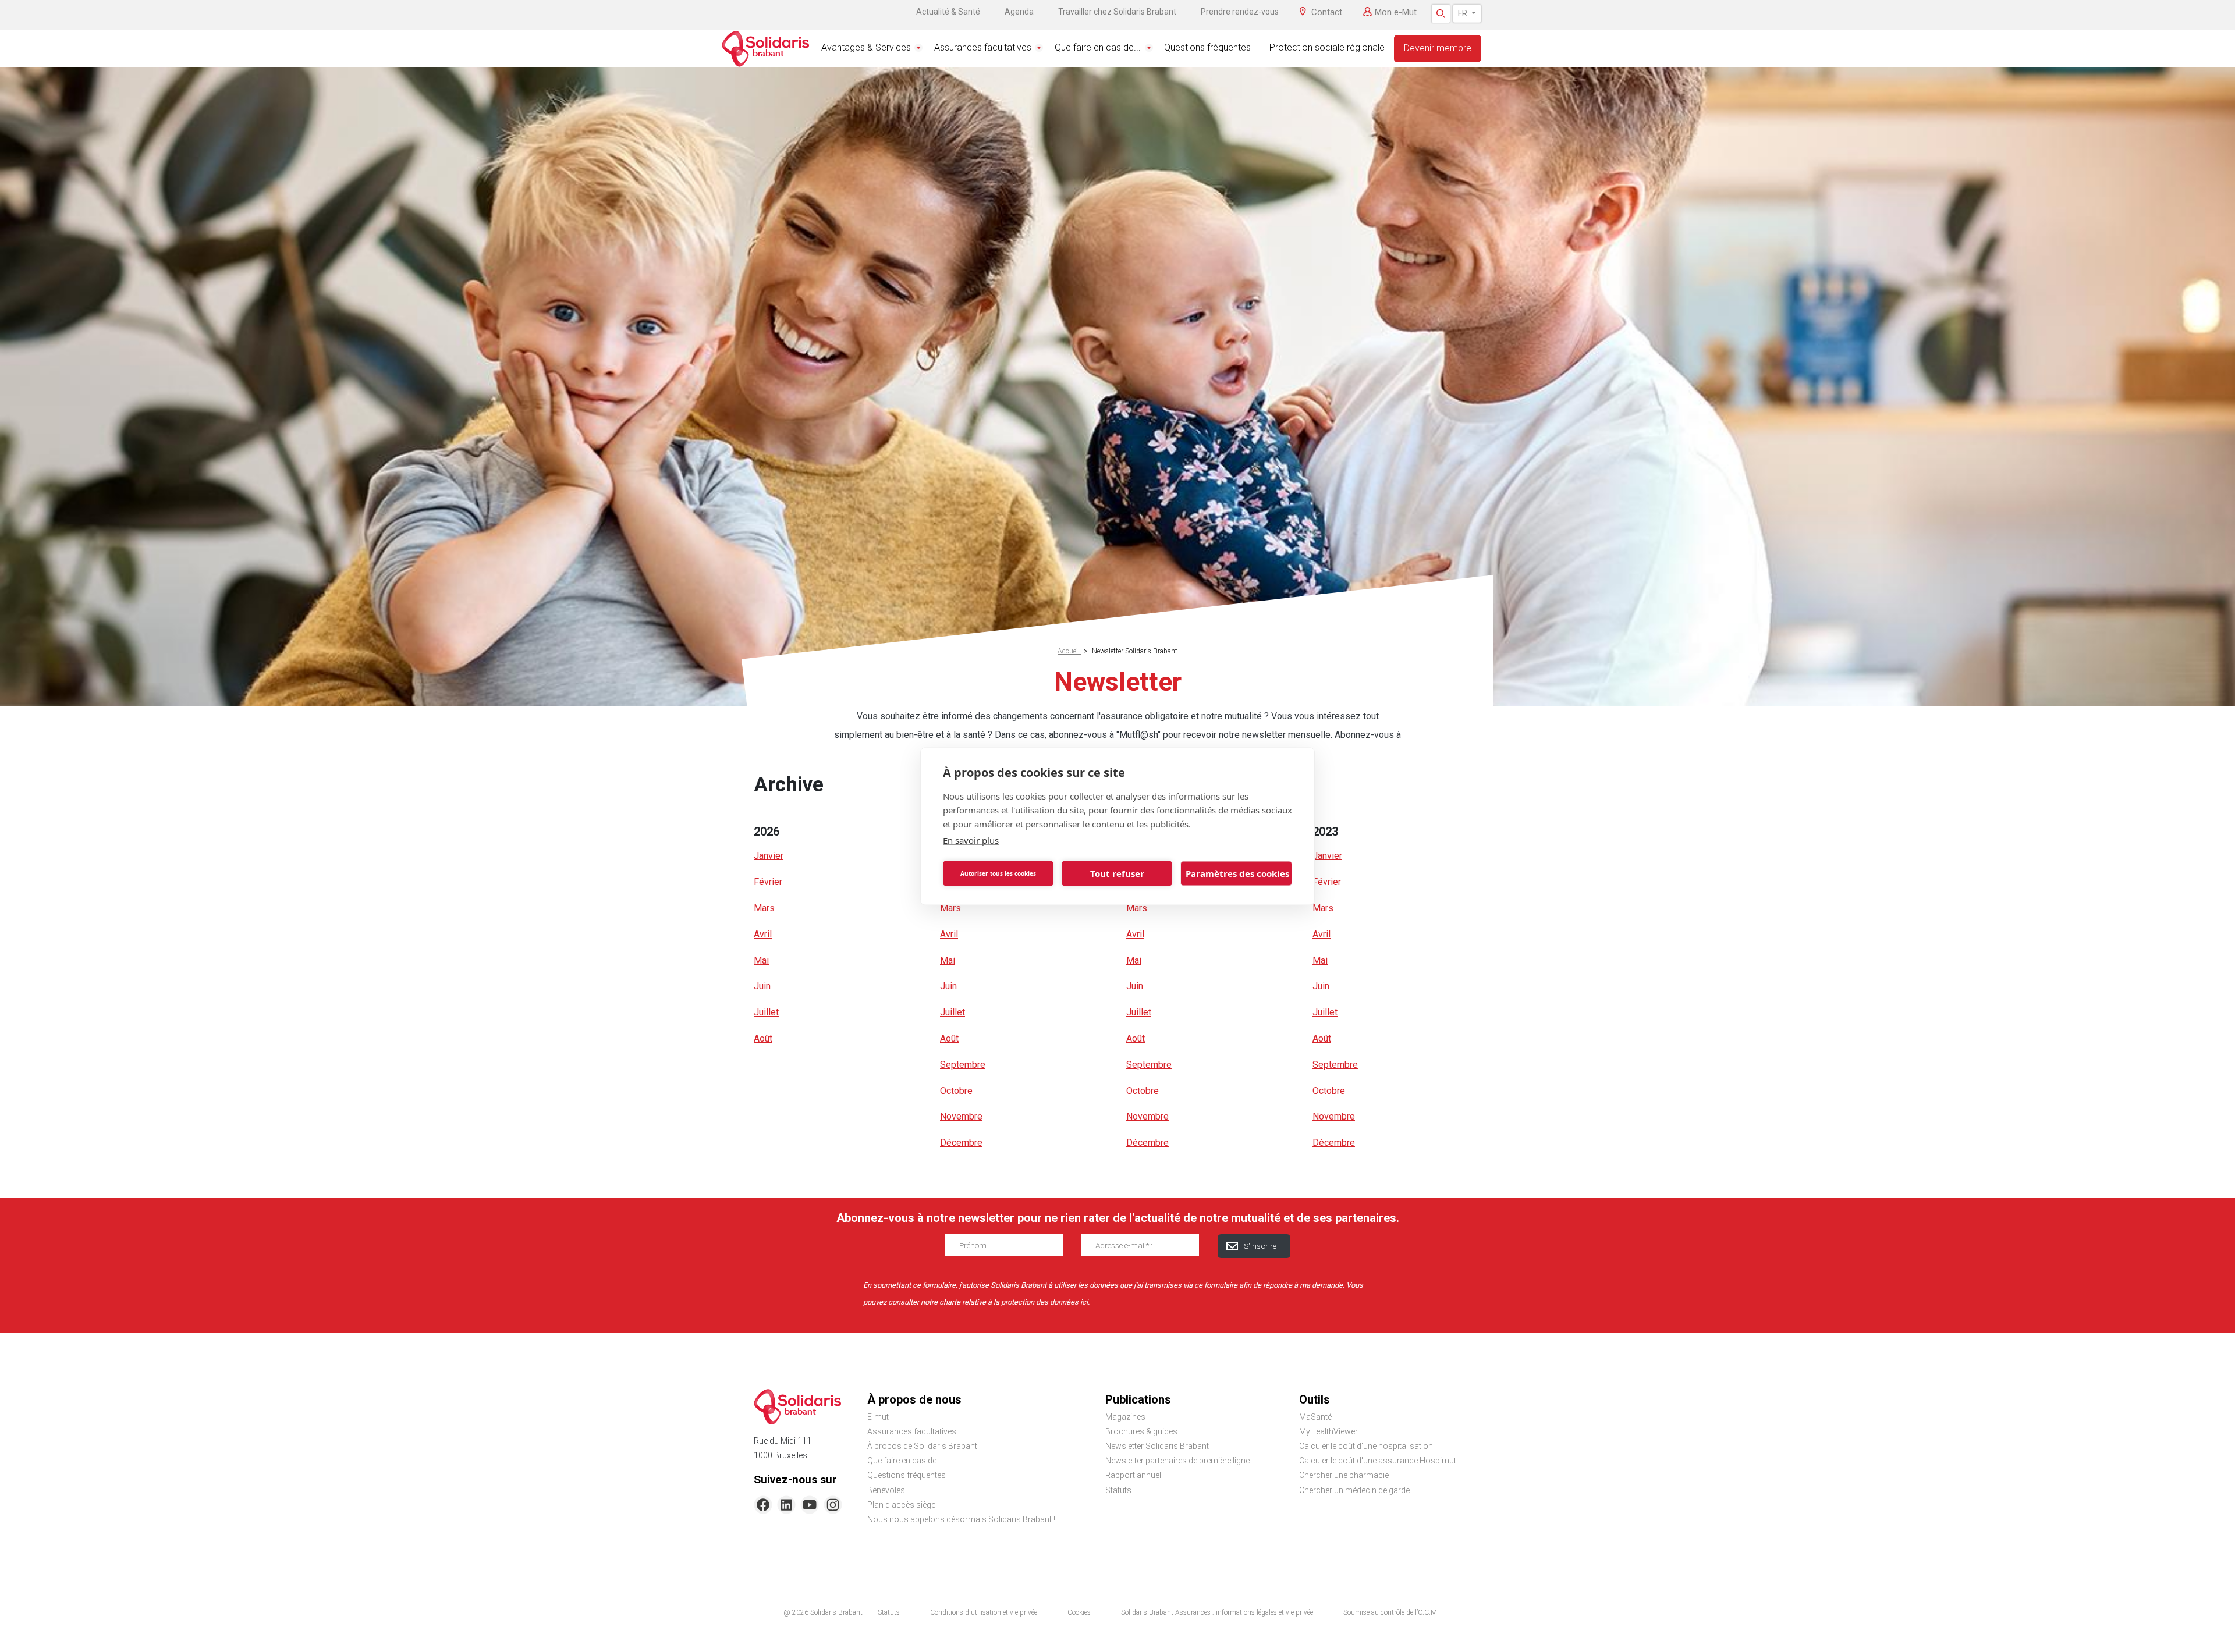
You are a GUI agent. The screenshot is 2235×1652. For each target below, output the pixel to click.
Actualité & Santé (948, 12)
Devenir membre (1438, 48)
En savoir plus (971, 840)
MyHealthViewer (1328, 1431)
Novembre (961, 1116)
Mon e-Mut (1396, 12)
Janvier (769, 856)
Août (763, 1038)
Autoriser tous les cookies (998, 873)
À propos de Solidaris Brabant (922, 1446)
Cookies (1079, 1612)
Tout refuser (1117, 873)
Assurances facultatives (983, 47)
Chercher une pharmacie (1344, 1475)
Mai (761, 960)
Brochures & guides (1141, 1431)
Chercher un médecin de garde (1354, 1490)
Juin (762, 986)
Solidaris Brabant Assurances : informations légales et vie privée (1217, 1612)
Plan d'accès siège (901, 1505)
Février (768, 882)
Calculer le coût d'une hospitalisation (1366, 1446)
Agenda (1019, 12)
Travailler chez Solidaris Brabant (1117, 12)
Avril (763, 934)
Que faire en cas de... (1098, 47)
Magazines (1125, 1417)
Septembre (963, 1065)
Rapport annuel (1133, 1475)
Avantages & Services (866, 47)
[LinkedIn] (786, 1505)
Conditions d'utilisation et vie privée (984, 1612)
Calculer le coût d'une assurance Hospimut (1378, 1461)
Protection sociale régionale (1327, 47)
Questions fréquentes (1207, 47)
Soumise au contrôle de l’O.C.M (1390, 1612)
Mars (764, 908)
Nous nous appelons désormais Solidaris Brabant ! (961, 1519)
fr (1464, 13)
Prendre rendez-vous (1240, 12)
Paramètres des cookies (1237, 873)
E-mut (878, 1417)
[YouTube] (810, 1505)
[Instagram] (833, 1505)
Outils (1315, 1399)
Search (1441, 14)
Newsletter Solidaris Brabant (1157, 1446)
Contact (1327, 12)
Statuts (1118, 1490)
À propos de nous (914, 1399)
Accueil (1069, 651)
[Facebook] (763, 1505)
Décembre (961, 1143)
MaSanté (1315, 1417)
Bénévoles (886, 1490)
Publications (1138, 1399)
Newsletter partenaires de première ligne (1177, 1461)
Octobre (956, 1091)
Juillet (766, 1012)
